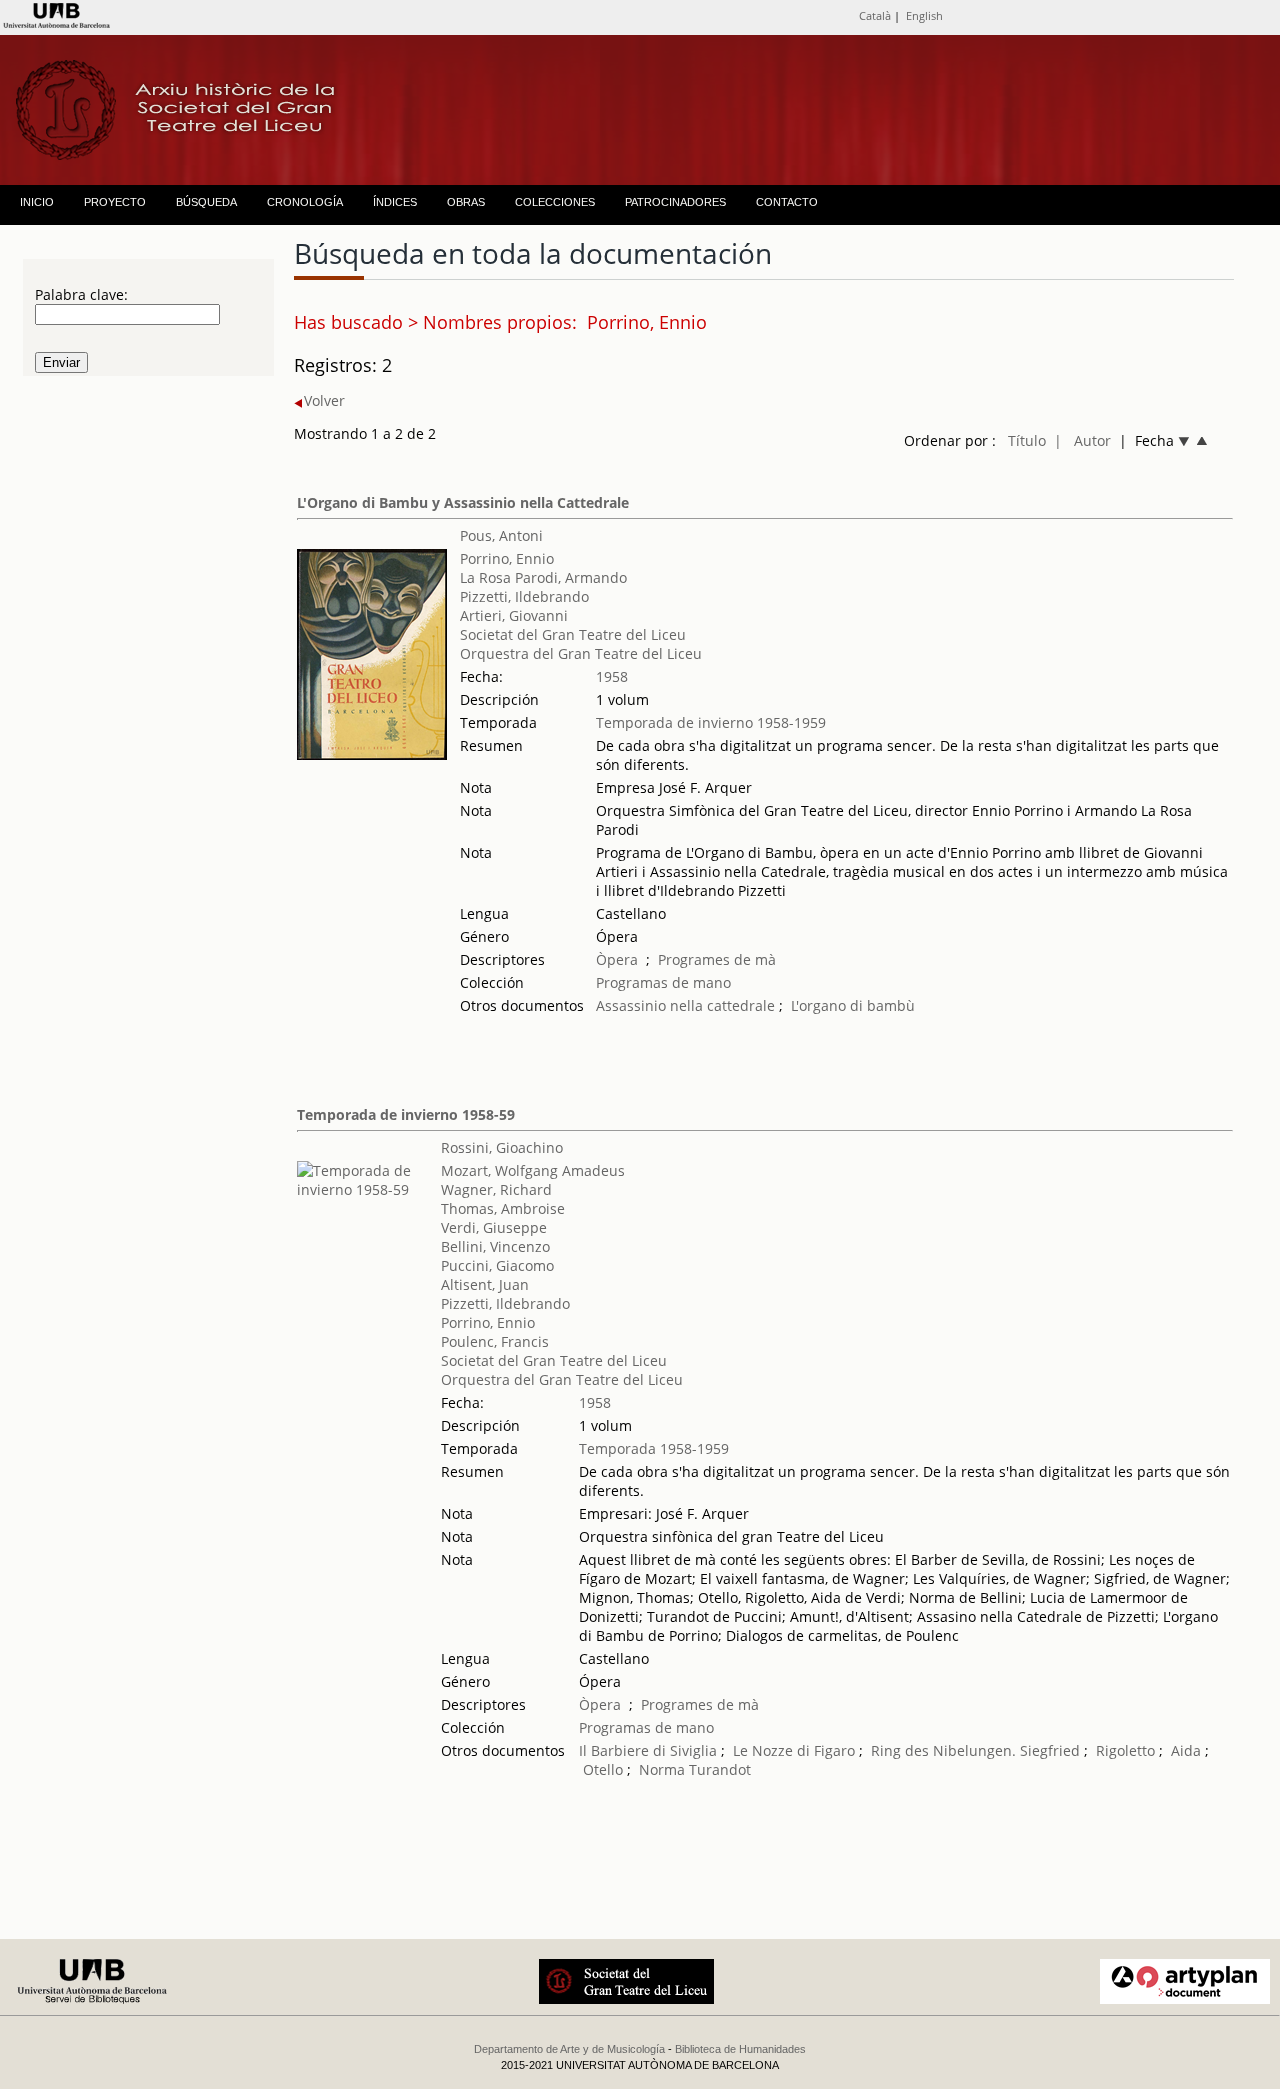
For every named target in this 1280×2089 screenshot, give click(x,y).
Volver (324, 400)
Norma (662, 1769)
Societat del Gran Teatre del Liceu (573, 634)
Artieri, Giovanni (514, 615)
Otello (603, 1769)
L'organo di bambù (853, 1005)
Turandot (720, 1769)
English (924, 15)
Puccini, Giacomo (497, 1265)
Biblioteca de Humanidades (740, 2049)
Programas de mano (663, 982)
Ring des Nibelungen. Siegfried (975, 1750)
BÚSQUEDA (206, 202)
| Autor (1082, 440)
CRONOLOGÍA (305, 202)
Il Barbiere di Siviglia (648, 1750)
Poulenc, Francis (495, 1341)
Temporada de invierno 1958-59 (406, 1114)
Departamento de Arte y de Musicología (569, 2049)
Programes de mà (717, 959)
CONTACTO (787, 202)
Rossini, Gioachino (502, 1147)
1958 (612, 676)
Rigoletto (1125, 1750)
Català (875, 15)
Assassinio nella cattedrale (685, 1005)
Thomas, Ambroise (503, 1208)
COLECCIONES (555, 202)
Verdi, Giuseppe (494, 1227)
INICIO (37, 202)
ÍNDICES (395, 202)
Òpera (617, 959)
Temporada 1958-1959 (654, 1448)
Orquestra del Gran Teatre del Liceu (581, 653)
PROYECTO (115, 202)
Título (1027, 440)
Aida (1186, 1750)
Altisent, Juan (485, 1284)
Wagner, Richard (496, 1189)
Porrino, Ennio (507, 558)
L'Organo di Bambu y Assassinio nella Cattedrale (463, 502)
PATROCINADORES (675, 202)
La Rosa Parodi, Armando (543, 577)
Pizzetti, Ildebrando (524, 596)
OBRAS (466, 202)
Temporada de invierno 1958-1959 (711, 722)
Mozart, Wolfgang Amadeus (533, 1170)
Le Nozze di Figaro (794, 1750)
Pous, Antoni (501, 535)
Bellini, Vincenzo (495, 1246)
